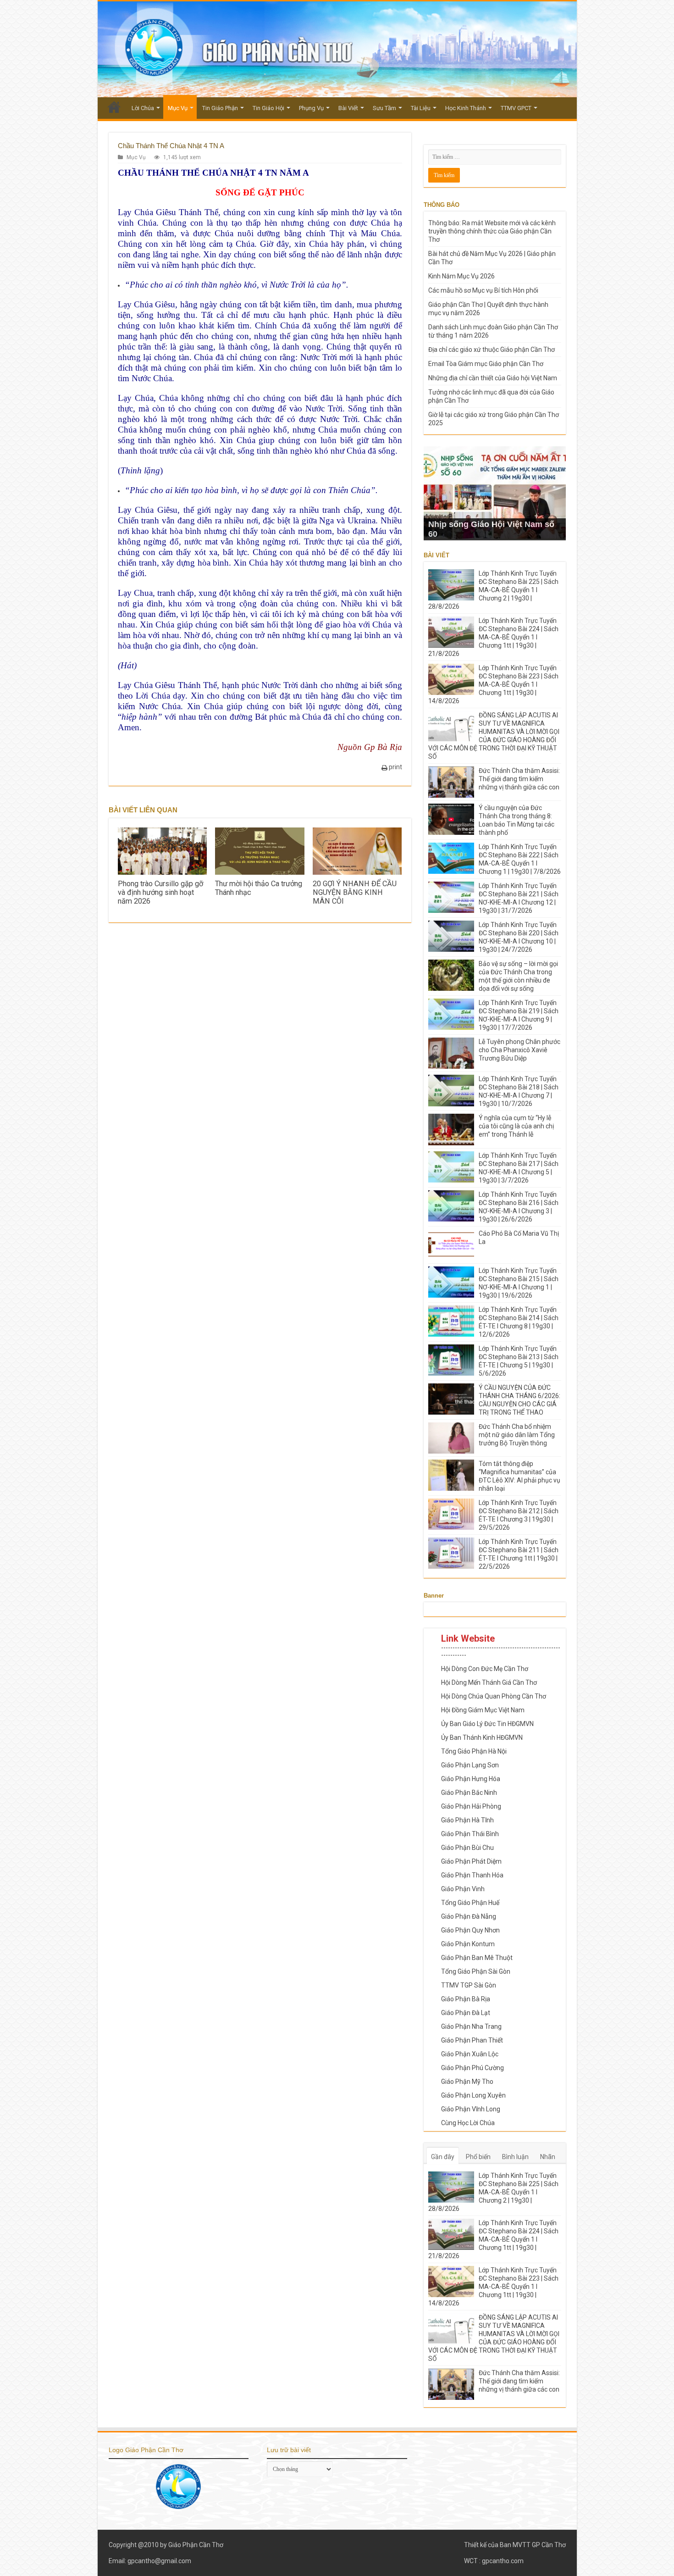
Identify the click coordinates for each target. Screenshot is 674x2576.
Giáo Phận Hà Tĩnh (467, 1820)
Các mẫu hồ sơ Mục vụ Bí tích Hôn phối (483, 290)
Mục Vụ (178, 108)
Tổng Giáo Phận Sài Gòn (476, 1971)
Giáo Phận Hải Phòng (471, 1806)
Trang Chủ (114, 107)
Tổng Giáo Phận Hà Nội (474, 1751)
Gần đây (443, 2157)
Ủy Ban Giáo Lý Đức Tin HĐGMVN (487, 1724)
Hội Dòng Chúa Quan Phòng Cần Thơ (494, 1696)
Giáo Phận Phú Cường (472, 2068)
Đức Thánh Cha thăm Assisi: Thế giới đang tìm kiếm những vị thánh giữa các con (519, 779)
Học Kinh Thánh (466, 108)
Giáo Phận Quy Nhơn (470, 1930)
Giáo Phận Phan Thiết (472, 2040)
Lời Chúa (143, 108)
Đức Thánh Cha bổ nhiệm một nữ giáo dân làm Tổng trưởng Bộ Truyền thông (517, 1435)
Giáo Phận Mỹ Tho (467, 2082)
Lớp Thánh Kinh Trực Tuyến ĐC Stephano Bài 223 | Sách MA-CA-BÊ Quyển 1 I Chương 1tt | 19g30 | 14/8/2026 (493, 684)
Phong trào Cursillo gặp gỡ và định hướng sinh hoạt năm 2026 (160, 892)
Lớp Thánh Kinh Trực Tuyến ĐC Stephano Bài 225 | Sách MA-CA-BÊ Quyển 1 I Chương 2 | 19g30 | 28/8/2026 (493, 590)
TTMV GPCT (516, 108)
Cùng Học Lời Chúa (468, 2123)
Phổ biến (478, 2157)
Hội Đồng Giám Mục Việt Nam (483, 1710)
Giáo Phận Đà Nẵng (469, 1916)
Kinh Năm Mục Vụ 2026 (461, 276)
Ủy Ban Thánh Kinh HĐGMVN (482, 1738)
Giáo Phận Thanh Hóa (472, 1875)
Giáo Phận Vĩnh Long (471, 2109)
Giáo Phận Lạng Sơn (470, 1765)
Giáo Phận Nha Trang (471, 2026)
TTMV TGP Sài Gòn (469, 1985)
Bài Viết (348, 108)
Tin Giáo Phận (220, 108)
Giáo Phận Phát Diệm (471, 1861)
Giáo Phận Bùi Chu (467, 1848)
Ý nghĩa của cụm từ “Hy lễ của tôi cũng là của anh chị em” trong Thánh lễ (516, 1126)
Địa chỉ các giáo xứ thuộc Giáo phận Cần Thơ (492, 350)
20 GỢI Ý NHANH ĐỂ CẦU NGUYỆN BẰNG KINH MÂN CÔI (355, 892)
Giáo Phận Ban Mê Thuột (477, 1958)
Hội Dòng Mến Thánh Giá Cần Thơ (489, 1682)
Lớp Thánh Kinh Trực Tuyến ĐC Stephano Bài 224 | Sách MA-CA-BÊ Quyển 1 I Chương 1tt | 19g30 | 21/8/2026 (493, 637)
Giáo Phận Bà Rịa (466, 1999)
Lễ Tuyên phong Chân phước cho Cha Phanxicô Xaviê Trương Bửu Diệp (519, 1050)
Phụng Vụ (311, 108)
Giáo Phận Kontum (468, 1944)
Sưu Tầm (384, 108)
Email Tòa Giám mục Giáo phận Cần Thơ (486, 364)
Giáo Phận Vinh (463, 1889)
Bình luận (515, 2157)
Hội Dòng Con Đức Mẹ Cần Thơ (485, 1669)
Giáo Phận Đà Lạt (466, 2013)
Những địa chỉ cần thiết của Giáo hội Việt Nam (493, 378)
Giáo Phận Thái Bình (470, 1834)
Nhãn (548, 2157)
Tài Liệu (421, 108)
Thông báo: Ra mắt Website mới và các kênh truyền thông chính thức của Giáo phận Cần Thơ (492, 231)
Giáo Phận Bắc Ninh (469, 1793)
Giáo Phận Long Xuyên (473, 2095)
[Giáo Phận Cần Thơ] (337, 49)
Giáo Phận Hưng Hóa (471, 1779)
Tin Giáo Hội (268, 108)
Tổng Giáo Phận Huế (470, 1903)
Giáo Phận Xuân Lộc (470, 2054)
